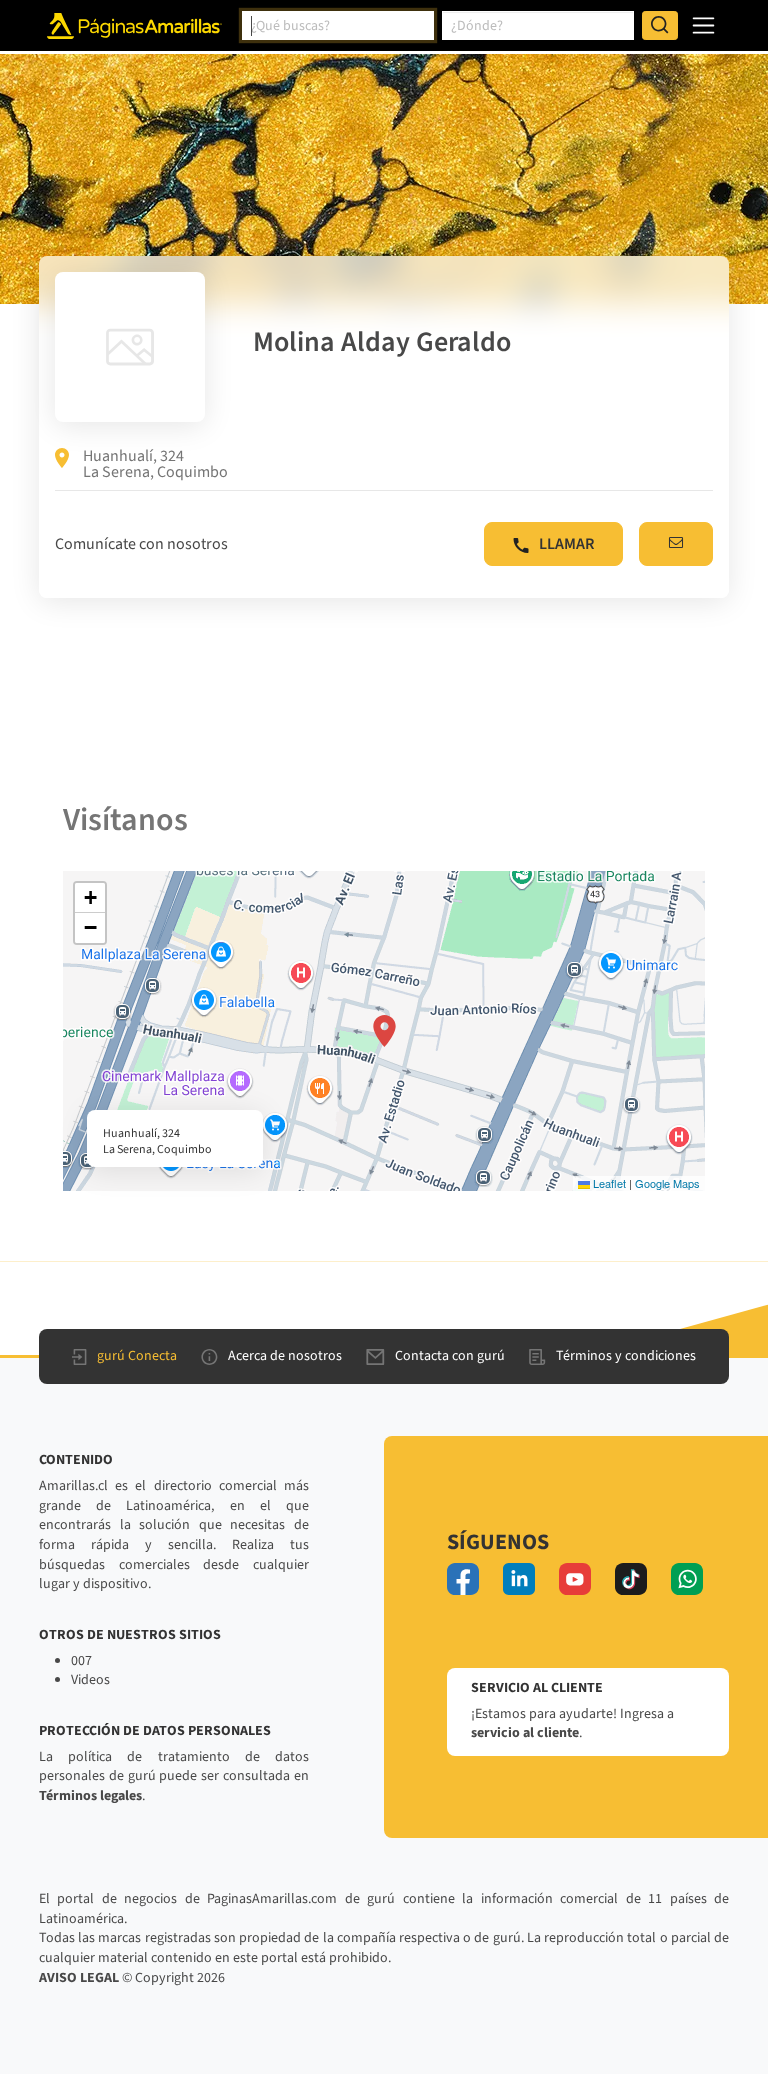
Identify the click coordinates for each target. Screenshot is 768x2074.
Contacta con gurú (450, 1356)
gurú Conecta (137, 1356)
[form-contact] (676, 544)
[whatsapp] (687, 1579)
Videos (90, 1680)
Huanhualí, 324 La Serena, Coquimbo (155, 464)
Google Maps (667, 1183)
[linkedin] (519, 1579)
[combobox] (338, 26)
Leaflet (608, 1183)
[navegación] (703, 25)
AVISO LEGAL (79, 1978)
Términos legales (90, 1796)
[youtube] (575, 1579)
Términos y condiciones (626, 1356)
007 (81, 1661)
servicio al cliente (525, 1733)
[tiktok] (631, 1579)
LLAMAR (566, 544)
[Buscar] (660, 26)
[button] (384, 1031)
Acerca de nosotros (285, 1356)
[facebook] (463, 1579)
